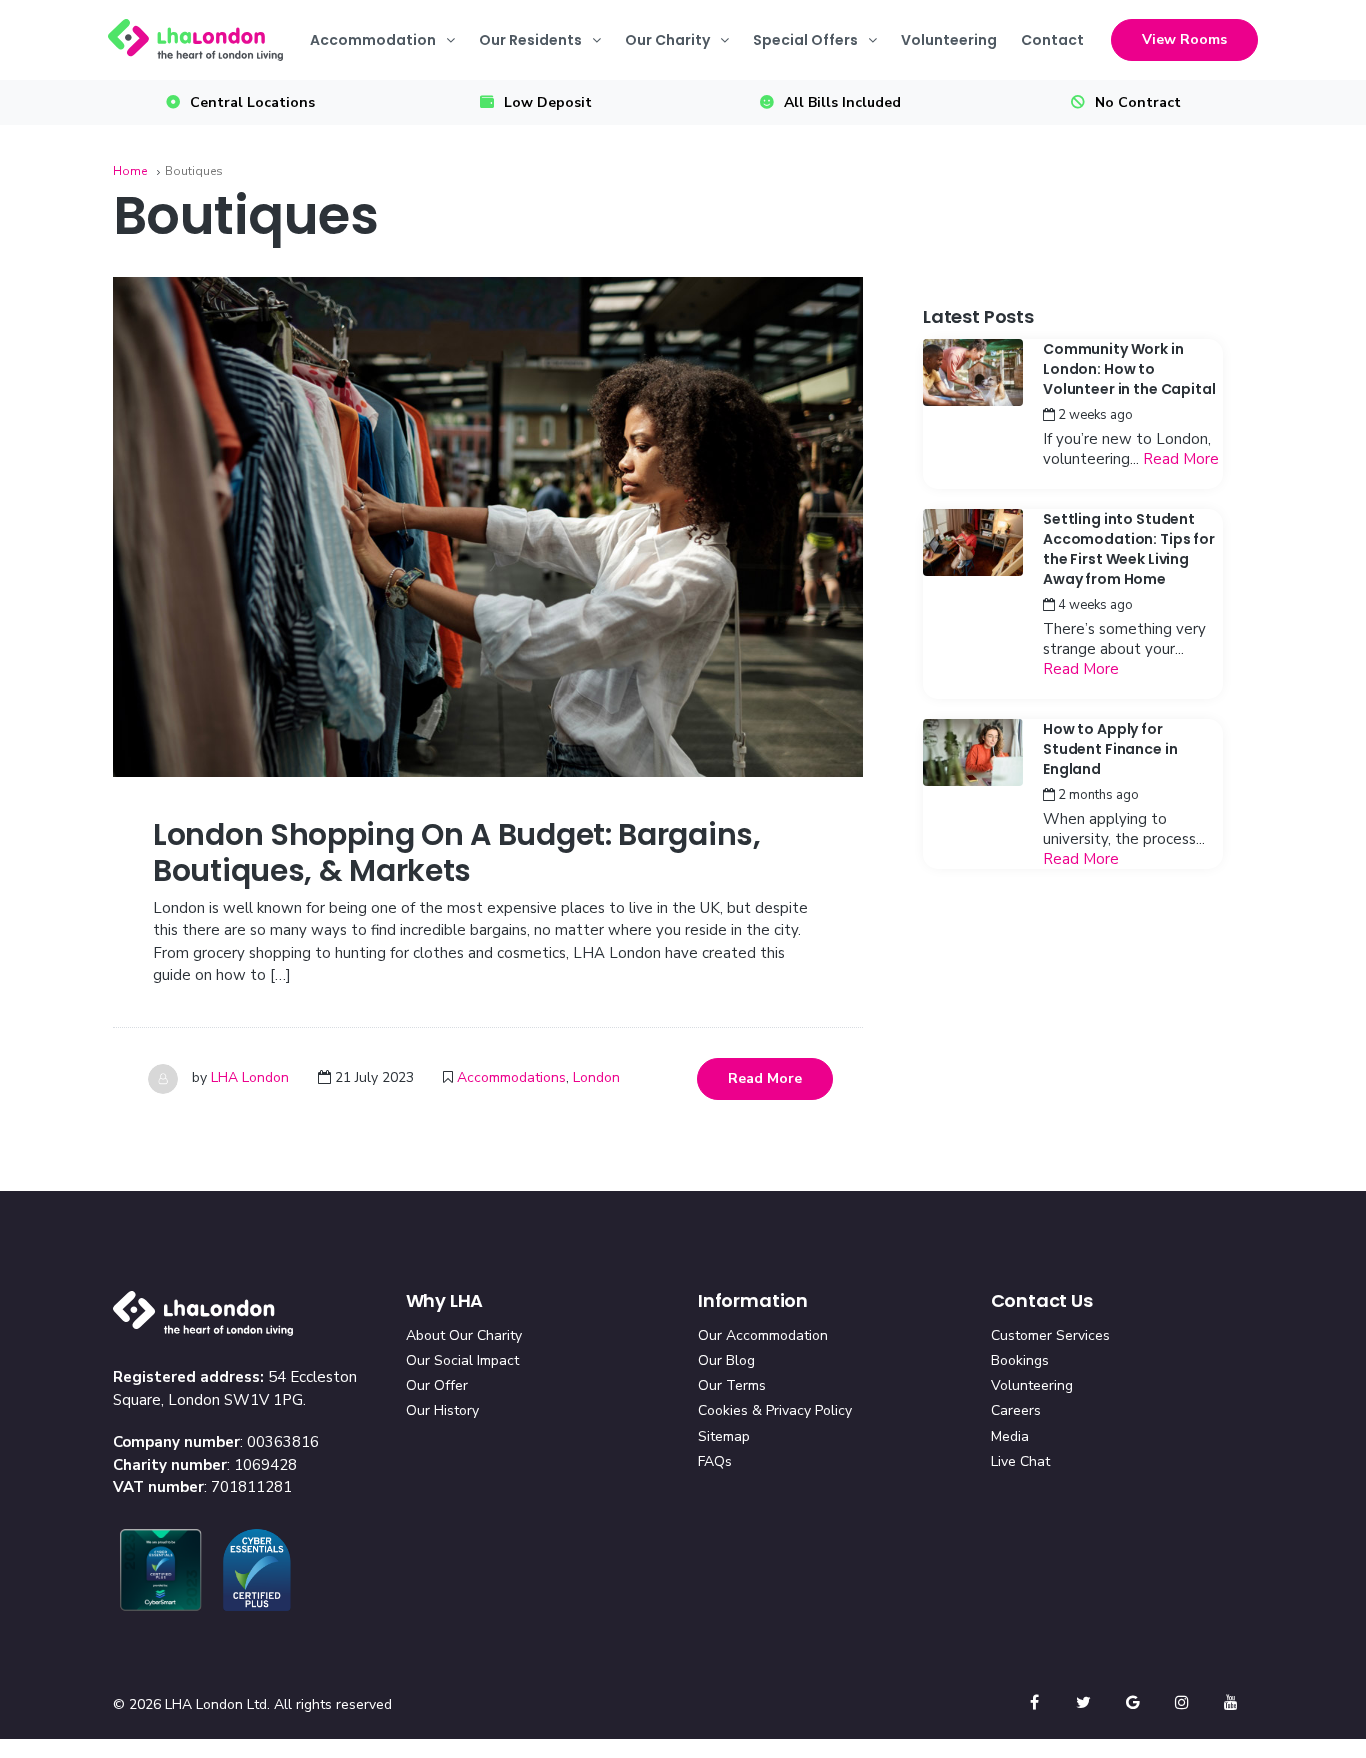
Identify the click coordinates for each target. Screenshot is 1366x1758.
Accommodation (373, 40)
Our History (442, 1410)
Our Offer (437, 1385)
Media (1010, 1436)
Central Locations (252, 102)
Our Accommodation (763, 1335)
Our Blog (726, 1360)
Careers (1016, 1410)
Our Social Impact (462, 1360)
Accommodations (511, 1077)
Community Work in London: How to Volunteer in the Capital (1129, 369)
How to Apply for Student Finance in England (1110, 749)
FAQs (715, 1461)
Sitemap (724, 1436)
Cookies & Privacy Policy (775, 1410)
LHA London (250, 1077)
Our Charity (667, 40)
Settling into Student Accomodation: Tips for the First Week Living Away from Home (1129, 549)
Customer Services (1050, 1335)
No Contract (1138, 102)
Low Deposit (548, 102)
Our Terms (732, 1385)
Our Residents (530, 40)
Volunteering (949, 40)
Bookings (1020, 1360)
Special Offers (805, 40)
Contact (1052, 40)
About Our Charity (464, 1335)
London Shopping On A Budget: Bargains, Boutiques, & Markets (457, 852)
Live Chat (1020, 1461)
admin (1172, 415)
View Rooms (1184, 39)
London (596, 1077)
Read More (765, 1078)
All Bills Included (842, 102)
